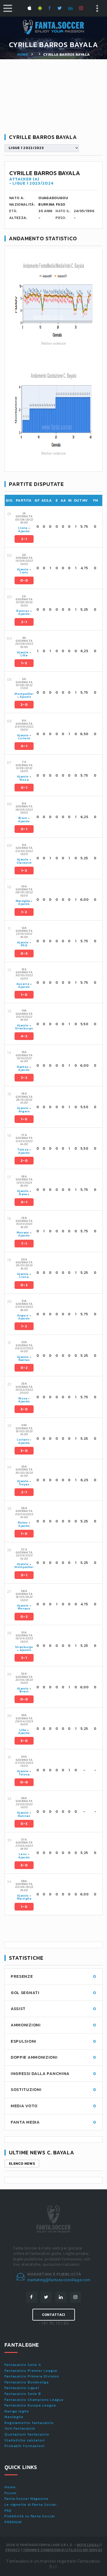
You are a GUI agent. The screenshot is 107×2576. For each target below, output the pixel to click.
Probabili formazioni (25, 2446)
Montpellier (24, 694)
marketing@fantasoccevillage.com (59, 2280)
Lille (24, 655)
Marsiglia (23, 901)
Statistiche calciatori (25, 2440)
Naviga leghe (17, 2411)
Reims (24, 1194)
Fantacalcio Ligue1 (22, 2388)
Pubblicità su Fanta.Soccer (30, 2516)
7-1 (24, 1244)
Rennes (23, 611)
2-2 (24, 1078)
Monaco (23, 1232)
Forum (11, 2493)
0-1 (24, 746)
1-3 (24, 663)
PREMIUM (13, 2522)
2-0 (24, 705)
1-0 (24, 995)
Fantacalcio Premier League (31, 2371)
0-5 (24, 1824)
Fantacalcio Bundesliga (27, 2382)
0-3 (24, 953)
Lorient (24, 738)
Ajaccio (24, 531)
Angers (24, 1111)
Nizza (24, 780)
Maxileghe (14, 2417)
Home (23, 55)
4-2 (24, 1036)
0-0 (24, 580)
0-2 (24, 1285)
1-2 (24, 912)
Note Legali (88, 2545)
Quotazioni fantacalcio (27, 2434)
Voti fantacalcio (20, 2428)
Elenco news (22, 2164)
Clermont (24, 863)
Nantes (23, 1067)
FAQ (8, 2511)
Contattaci (54, 2315)
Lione (23, 528)
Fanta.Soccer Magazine (26, 2499)
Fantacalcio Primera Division (32, 2376)
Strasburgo (24, 1028)
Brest (23, 818)
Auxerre (23, 984)
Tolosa (23, 1149)
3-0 (24, 1409)
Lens (24, 572)
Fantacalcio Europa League (30, 2405)
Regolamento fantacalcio (29, 2423)
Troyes (24, 1484)
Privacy (13, 2550)
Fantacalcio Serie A (23, 2365)
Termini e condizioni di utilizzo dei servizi (62, 2550)
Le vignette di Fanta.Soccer (31, 2505)
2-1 (24, 539)
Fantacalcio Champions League (34, 2400)
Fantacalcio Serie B (23, 2394)
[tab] (58, 527)
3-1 (24, 1658)
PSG (24, 945)
